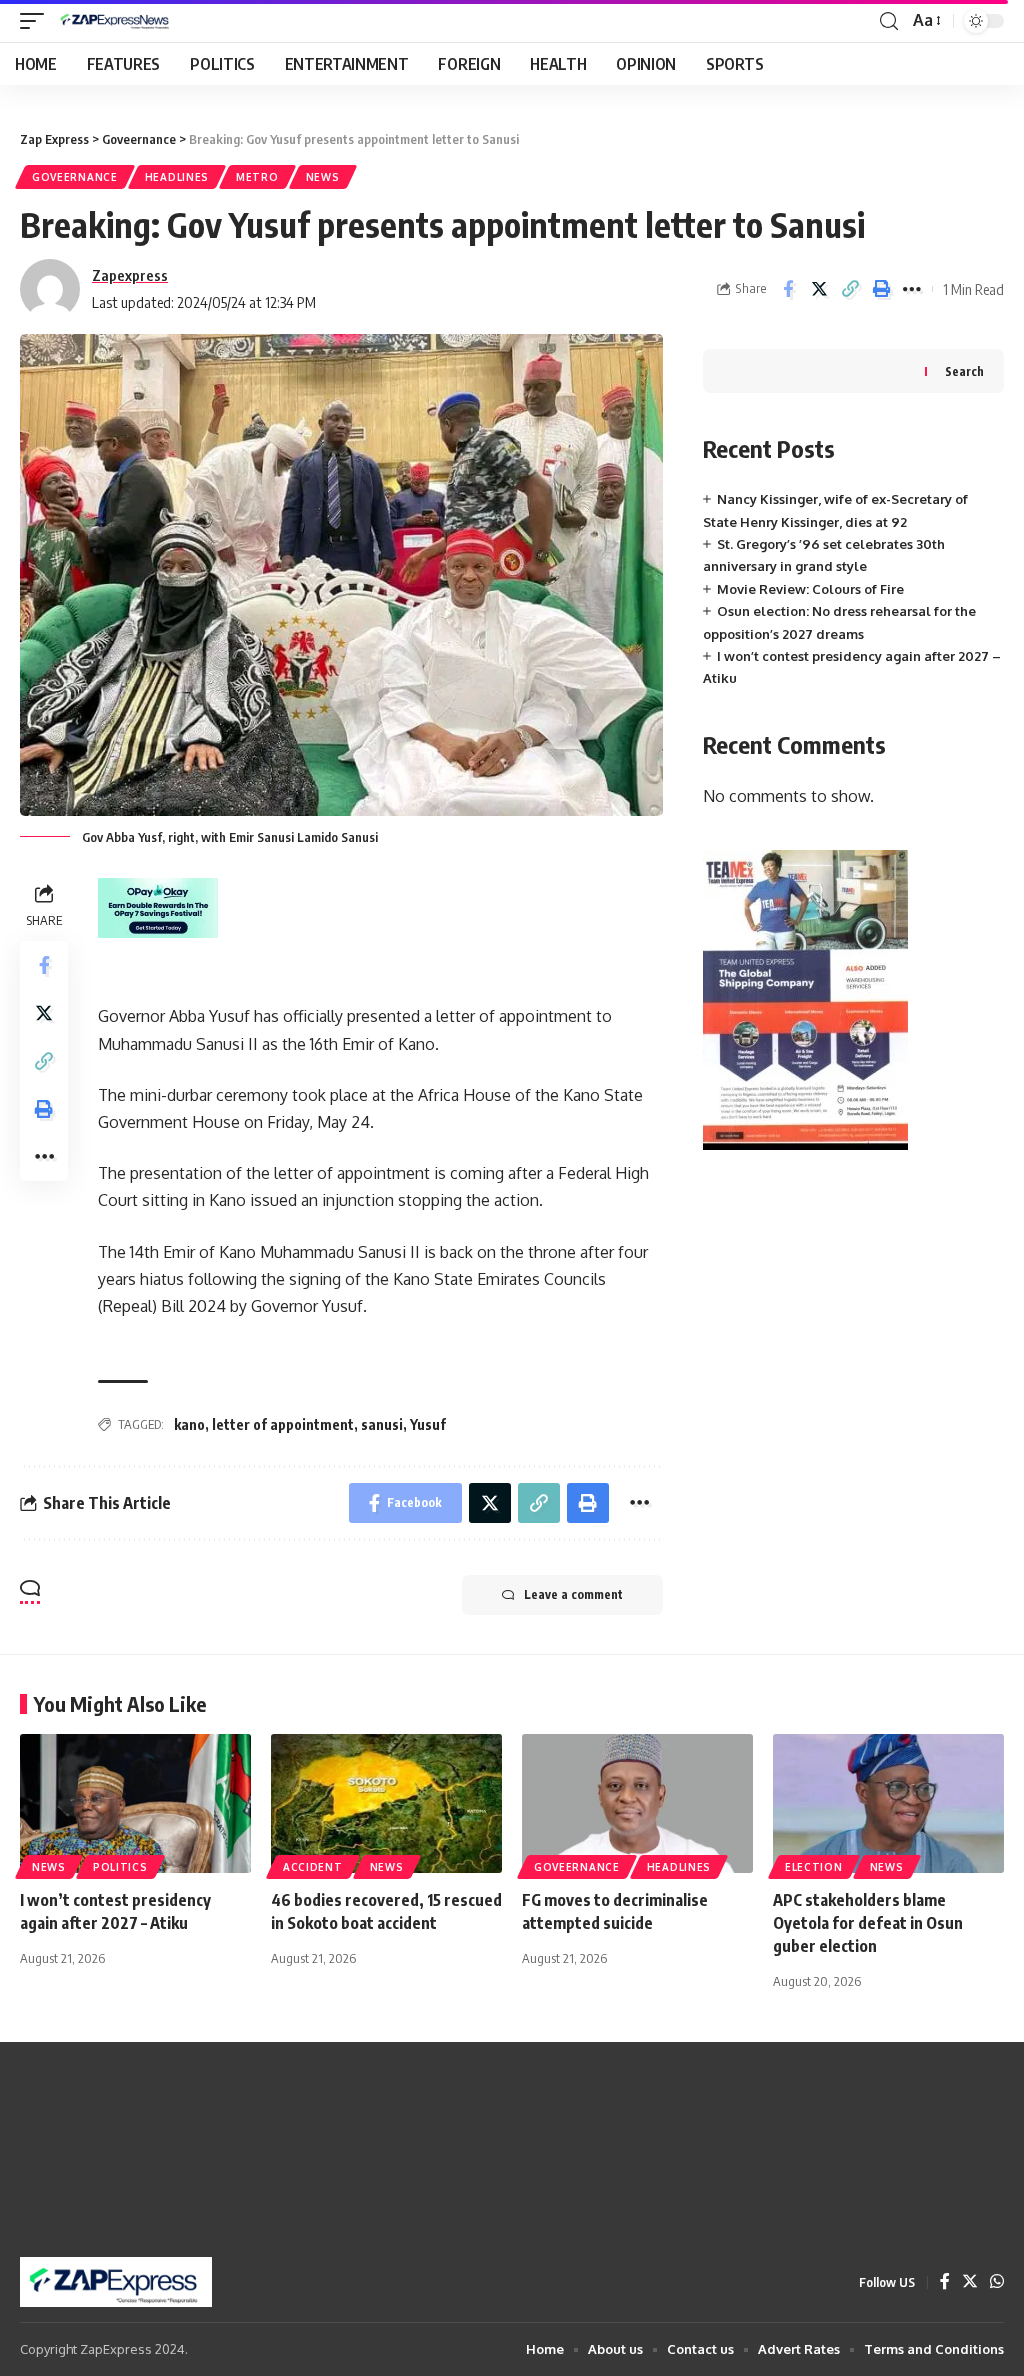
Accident (313, 1867)
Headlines (177, 177)
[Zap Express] (118, 21)
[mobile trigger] (37, 21)
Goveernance (75, 177)
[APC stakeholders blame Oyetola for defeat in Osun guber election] (888, 1803)
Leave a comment (573, 1594)
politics (120, 1867)
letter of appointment (283, 1424)
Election (814, 1867)
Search (964, 371)
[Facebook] (945, 2282)
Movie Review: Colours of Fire (810, 589)
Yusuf (428, 1424)
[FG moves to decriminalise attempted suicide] (637, 1803)
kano (189, 1424)
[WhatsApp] (997, 2282)
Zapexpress (130, 275)
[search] (889, 21)
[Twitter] (970, 2282)
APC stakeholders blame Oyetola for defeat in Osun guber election (868, 1923)
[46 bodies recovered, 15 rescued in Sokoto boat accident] (386, 1803)
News (323, 177)
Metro (257, 177)
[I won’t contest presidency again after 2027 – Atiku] (135, 1803)
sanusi (382, 1424)
